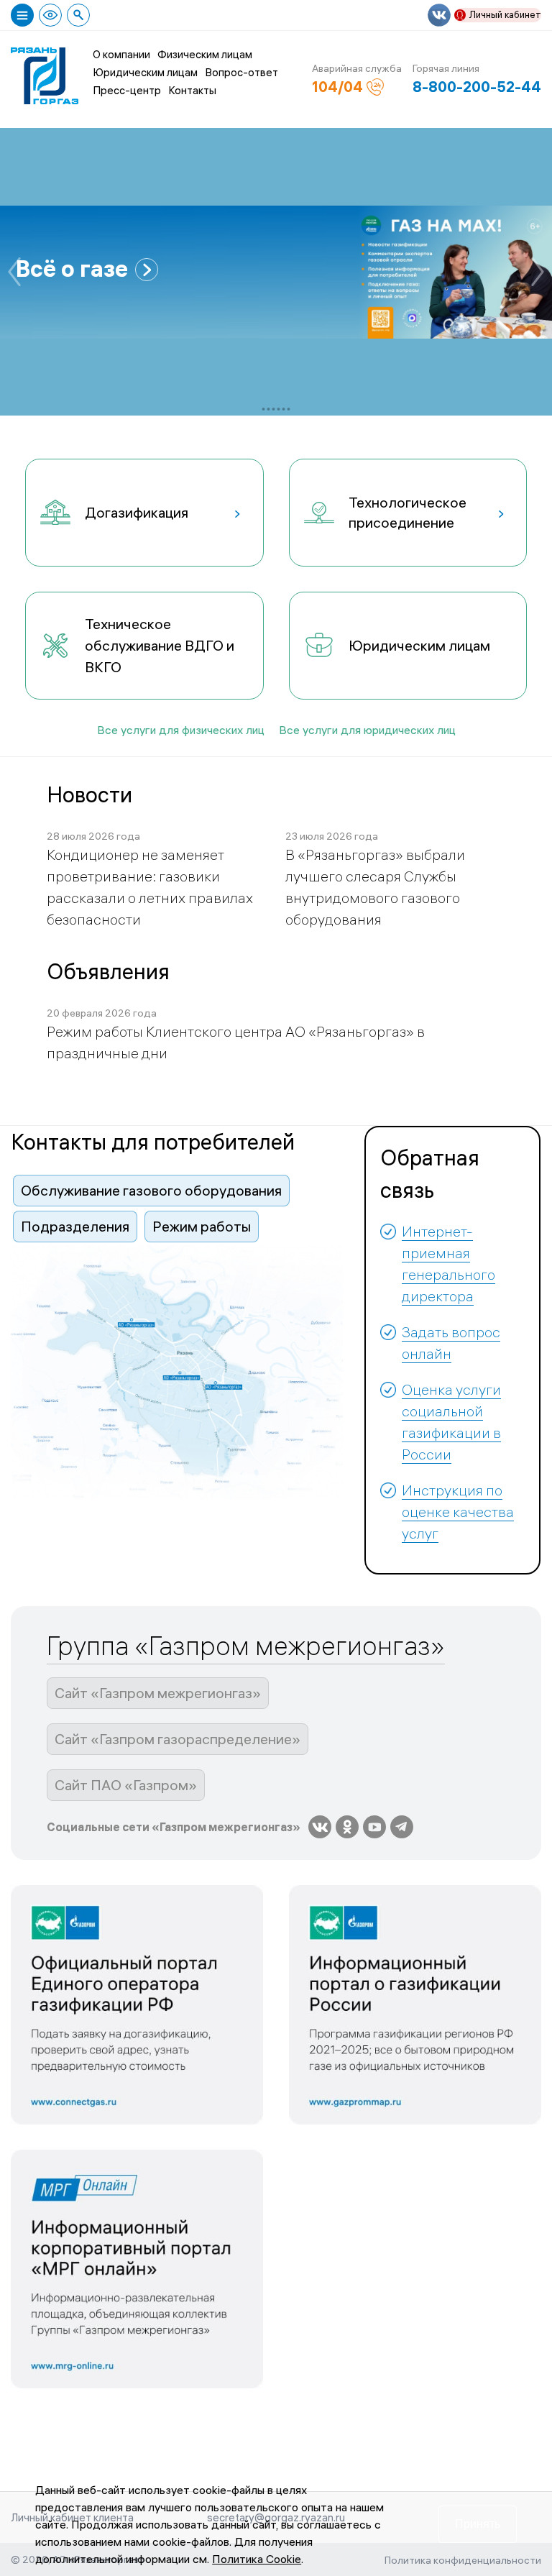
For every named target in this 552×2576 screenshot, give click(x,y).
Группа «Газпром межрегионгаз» (246, 1646)
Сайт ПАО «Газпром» (126, 1785)
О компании (121, 54)
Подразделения (75, 1226)
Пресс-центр (127, 90)
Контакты (192, 90)
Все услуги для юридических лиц (367, 730)
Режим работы (202, 1226)
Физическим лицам (205, 54)
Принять (478, 2524)
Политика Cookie (257, 2559)
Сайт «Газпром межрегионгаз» (158, 1693)
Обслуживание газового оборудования (151, 1190)
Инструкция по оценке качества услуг (458, 1512)
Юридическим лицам (145, 72)
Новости (89, 795)
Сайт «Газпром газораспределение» (178, 1739)
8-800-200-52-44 (477, 87)
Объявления (108, 972)
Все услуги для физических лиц (181, 730)
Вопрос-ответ (241, 72)
